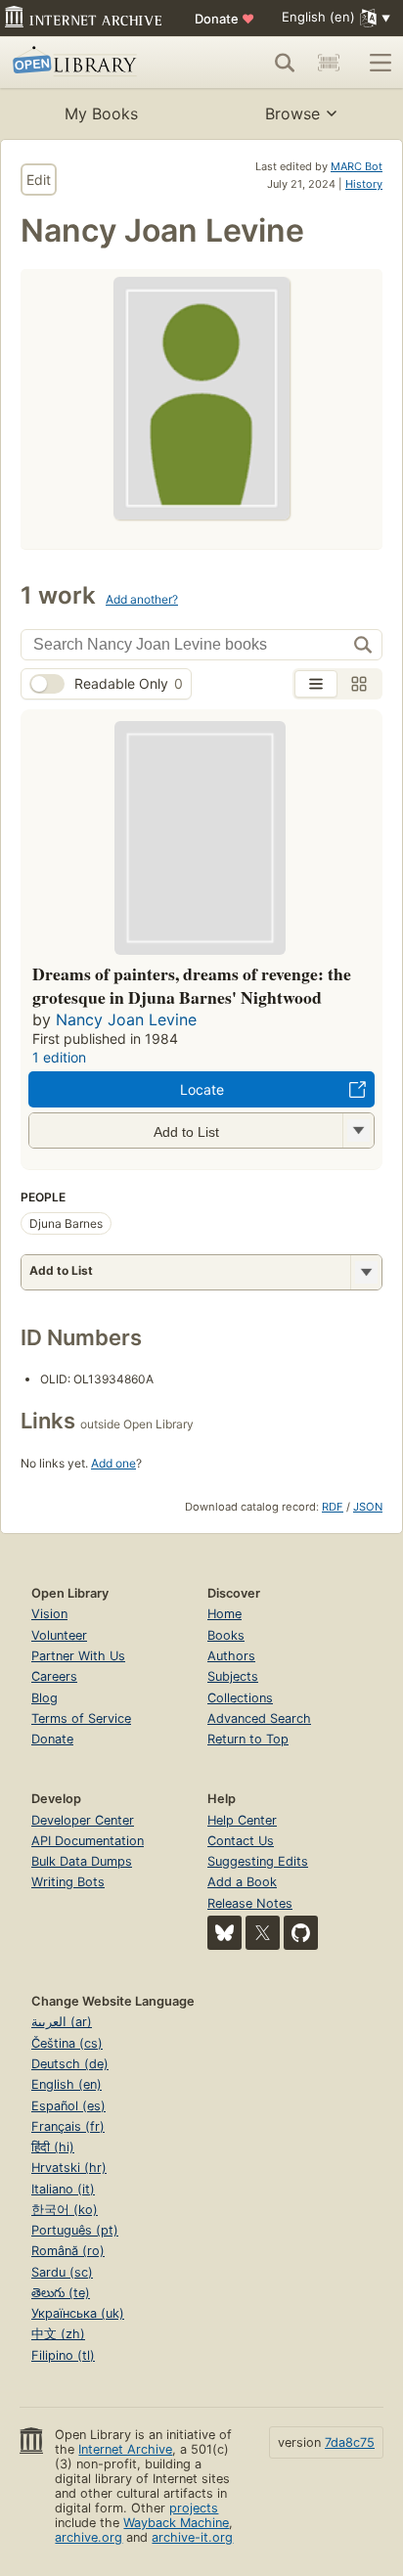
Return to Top (248, 1739)
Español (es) (68, 2106)
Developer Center (83, 1820)
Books (226, 1635)
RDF (333, 1507)
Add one (113, 1463)
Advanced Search (259, 1718)
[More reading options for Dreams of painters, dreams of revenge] (358, 1130)
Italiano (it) (63, 2189)
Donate (224, 19)
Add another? (142, 599)
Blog (45, 1698)
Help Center (242, 1820)
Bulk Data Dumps (82, 1861)
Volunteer (59, 1635)
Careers (54, 1676)
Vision (49, 1614)
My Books (101, 113)
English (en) (67, 2084)
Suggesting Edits (258, 1861)
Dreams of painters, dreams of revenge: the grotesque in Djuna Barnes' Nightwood (192, 985)
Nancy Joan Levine (126, 1019)
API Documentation (88, 1841)
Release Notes (250, 1903)
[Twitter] (263, 1933)
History (364, 184)
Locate (202, 1089)
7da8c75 (350, 2442)
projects (194, 2508)
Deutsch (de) (70, 2064)
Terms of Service (81, 1718)
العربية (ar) (62, 2022)
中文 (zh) (58, 2334)
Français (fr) (68, 2126)
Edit (39, 180)
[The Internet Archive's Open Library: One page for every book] (90, 63)
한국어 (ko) (65, 2210)
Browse (292, 113)
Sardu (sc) (62, 2272)
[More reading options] (366, 1272)
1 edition (59, 1057)
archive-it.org (192, 2537)
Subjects (233, 1676)
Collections (240, 1698)
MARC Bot (357, 166)
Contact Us (241, 1841)
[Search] (285, 63)
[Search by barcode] (329, 63)
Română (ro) (68, 2251)
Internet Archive (125, 2449)
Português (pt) (75, 2230)
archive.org (89, 2537)
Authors (231, 1656)
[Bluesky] (224, 1933)
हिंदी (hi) (53, 2147)
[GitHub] (301, 1933)
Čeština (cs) (67, 2043)
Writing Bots (68, 1882)
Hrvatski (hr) (69, 2168)
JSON (368, 1507)
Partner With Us (78, 1656)
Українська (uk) (78, 2313)
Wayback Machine (176, 2523)
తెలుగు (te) (61, 2293)
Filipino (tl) (63, 2355)
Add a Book (242, 1882)
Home (224, 1614)
